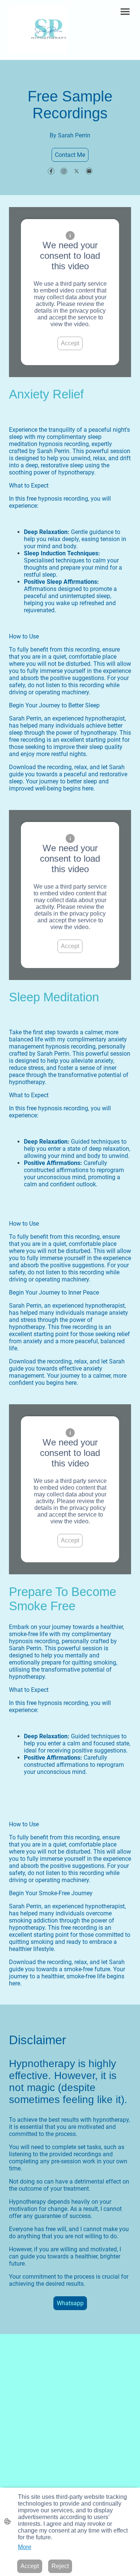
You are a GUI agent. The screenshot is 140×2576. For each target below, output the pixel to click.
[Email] (89, 171)
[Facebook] (51, 171)
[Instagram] (64, 171)
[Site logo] (38, 30)
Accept (70, 343)
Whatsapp (70, 2303)
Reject (60, 2566)
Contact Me (70, 155)
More (25, 2547)
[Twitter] (77, 171)
